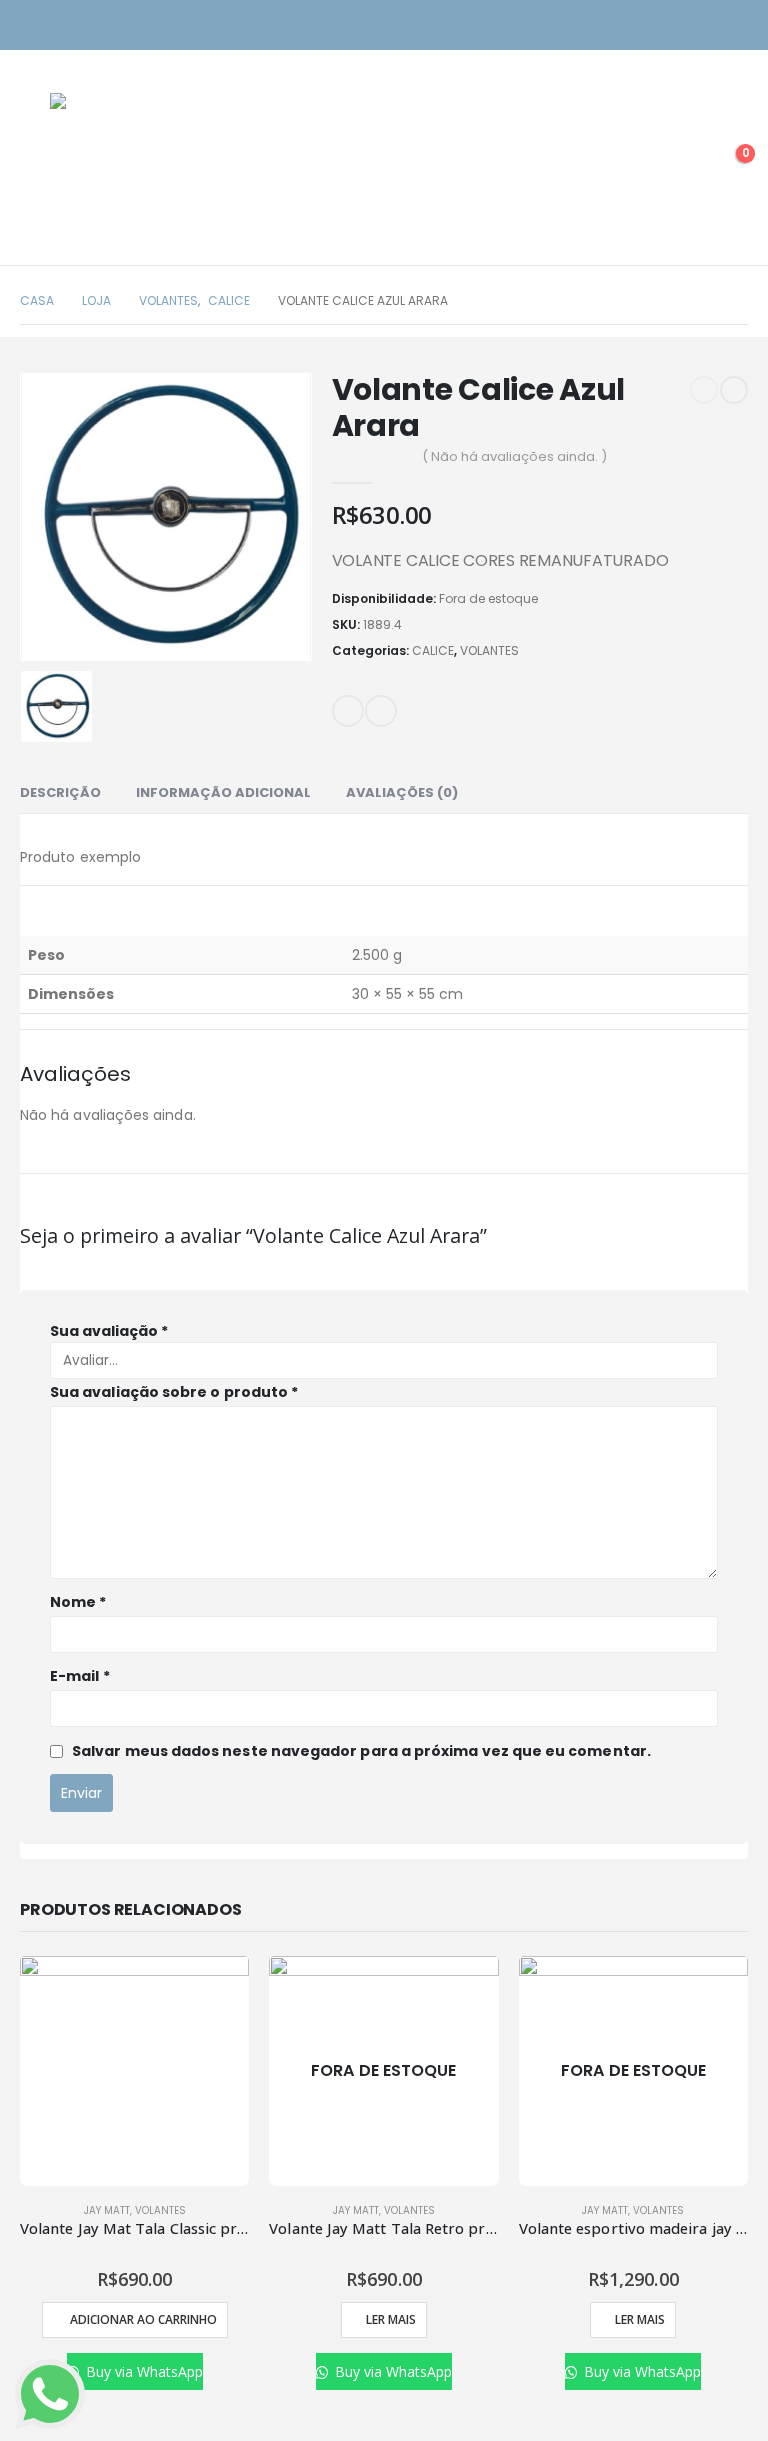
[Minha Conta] (682, 163)
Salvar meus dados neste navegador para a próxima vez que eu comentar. (361, 1751)
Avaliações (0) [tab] (402, 792)
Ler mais (391, 2319)
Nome (78, 1602)
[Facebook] (735, 25)
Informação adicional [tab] (223, 792)
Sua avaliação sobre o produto (174, 1392)
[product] (134, 2070)
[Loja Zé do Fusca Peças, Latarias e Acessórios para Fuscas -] (120, 163)
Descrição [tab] (60, 792)
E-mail (348, 711)
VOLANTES (489, 650)
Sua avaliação (109, 1331)
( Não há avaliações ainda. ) (514, 456)
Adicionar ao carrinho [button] (143, 2319)
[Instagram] (700, 25)
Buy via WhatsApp (142, 2371)
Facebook (381, 711)
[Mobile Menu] (35, 163)
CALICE (433, 650)
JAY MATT (107, 2210)
